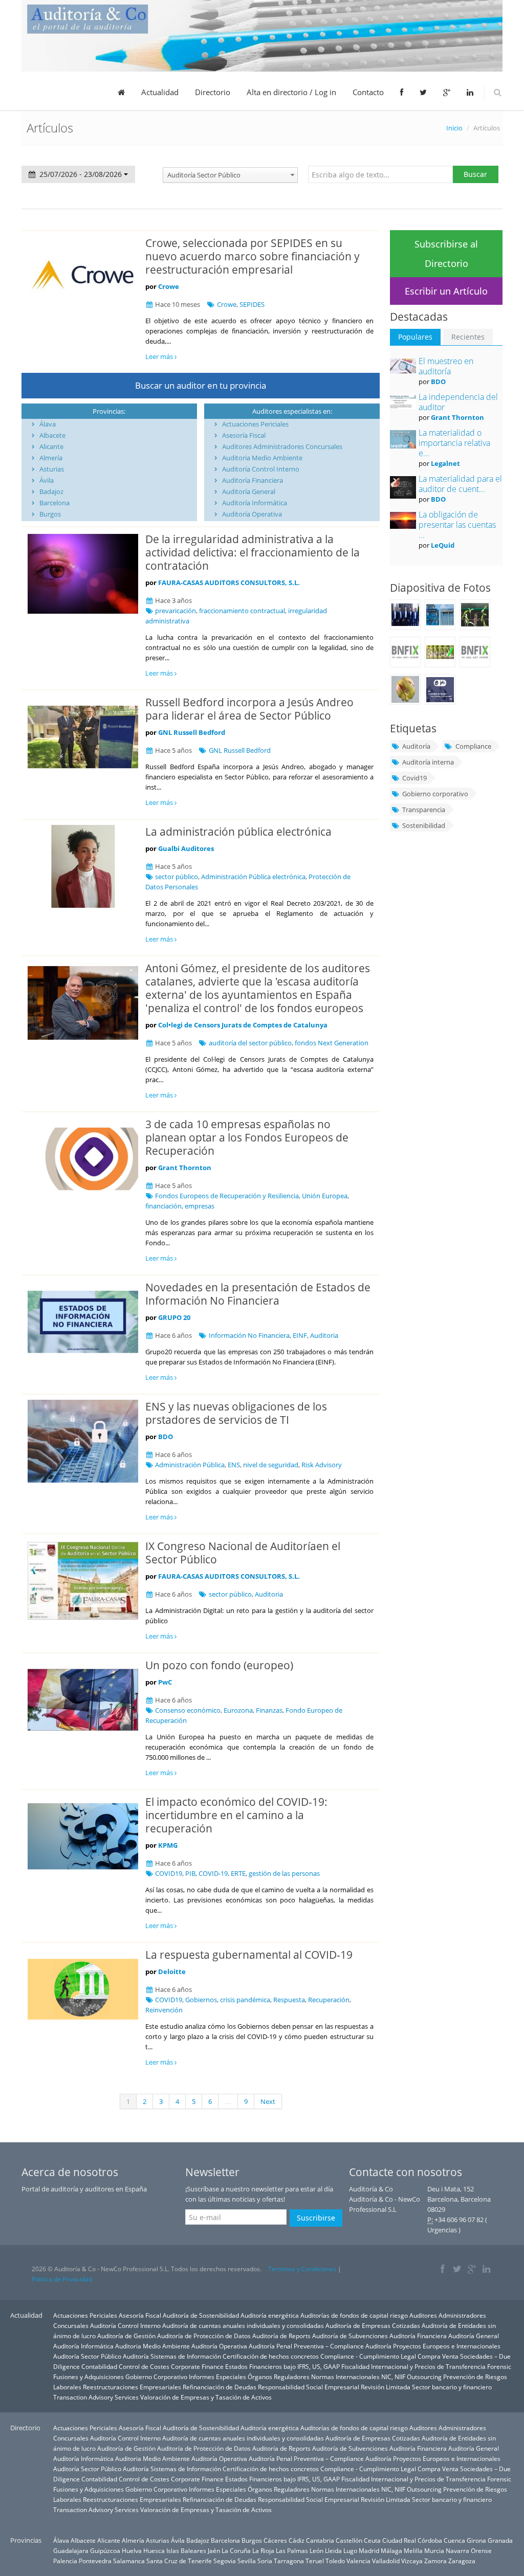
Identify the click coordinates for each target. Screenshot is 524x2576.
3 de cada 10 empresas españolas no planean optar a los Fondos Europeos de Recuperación (247, 1137)
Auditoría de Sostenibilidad (201, 2315)
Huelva (132, 2550)
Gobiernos (201, 2000)
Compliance (473, 746)
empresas (200, 1206)
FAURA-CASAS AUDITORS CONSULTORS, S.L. (229, 583)
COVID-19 (213, 1873)
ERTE (238, 1873)
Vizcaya (412, 2561)
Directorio (213, 92)
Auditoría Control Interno (261, 469)
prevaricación (176, 611)
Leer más (160, 356)
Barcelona (54, 503)
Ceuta (372, 2540)
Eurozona (238, 1710)
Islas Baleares (186, 2550)
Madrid (369, 2550)
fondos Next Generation (332, 1043)
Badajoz (51, 491)
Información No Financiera (249, 1335)
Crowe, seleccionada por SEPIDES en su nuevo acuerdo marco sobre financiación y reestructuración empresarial (253, 256)
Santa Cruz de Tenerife (179, 2561)
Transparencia (424, 810)
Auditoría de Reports (281, 2336)
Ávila (47, 480)
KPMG (168, 1845)
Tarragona (289, 2561)
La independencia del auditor (458, 402)
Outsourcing (424, 2377)
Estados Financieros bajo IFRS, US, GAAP (282, 2366)
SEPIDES (252, 304)
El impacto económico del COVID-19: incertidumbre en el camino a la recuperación (236, 1815)
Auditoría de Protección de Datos (204, 2336)
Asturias (52, 469)
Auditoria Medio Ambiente (262, 458)
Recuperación (329, 2000)
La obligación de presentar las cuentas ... (457, 525)
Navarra (457, 2550)
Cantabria (320, 2540)
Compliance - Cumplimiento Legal (368, 2356)
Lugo (350, 2550)
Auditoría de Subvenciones (350, 2336)
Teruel (315, 2561)
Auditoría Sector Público (87, 2356)
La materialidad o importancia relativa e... (454, 443)
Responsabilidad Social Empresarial (309, 2387)
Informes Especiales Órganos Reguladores (249, 2377)
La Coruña (236, 2550)
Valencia (358, 2561)
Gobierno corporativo (435, 794)
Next (268, 2101)
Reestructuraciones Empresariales (132, 2387)
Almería (51, 458)
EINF (300, 1335)
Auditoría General (249, 491)
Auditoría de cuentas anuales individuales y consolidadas (243, 2325)
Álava (48, 424)
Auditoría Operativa (252, 514)
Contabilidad (99, 2366)
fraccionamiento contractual (242, 611)
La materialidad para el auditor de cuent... (460, 484)
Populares (415, 337)
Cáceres (275, 2540)
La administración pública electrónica (238, 832)
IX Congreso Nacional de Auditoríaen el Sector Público (243, 1553)
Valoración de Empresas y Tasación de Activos (206, 2397)
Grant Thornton (185, 1168)
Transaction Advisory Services (96, 2397)
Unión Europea (325, 1196)
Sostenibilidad (424, 825)
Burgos (50, 514)
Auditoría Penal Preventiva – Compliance (306, 2346)
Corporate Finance (197, 2366)
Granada (500, 2540)
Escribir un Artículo (446, 291)
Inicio (454, 128)
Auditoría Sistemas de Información (172, 2356)
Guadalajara (71, 2550)
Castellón (349, 2540)
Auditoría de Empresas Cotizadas (373, 2325)
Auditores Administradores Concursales (282, 446)
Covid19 (414, 778)
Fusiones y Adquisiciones (89, 2377)
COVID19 (169, 1873)
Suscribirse (316, 2218)
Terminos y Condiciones (302, 2269)
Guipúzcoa (105, 2550)
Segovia (225, 2561)
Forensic (499, 2366)
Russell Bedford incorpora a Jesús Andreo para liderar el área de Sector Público (249, 709)
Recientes (468, 337)
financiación (163, 1206)
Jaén (214, 2550)
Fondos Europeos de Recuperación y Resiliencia (227, 1196)
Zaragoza (462, 2561)
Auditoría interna (428, 762)
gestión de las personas (284, 1873)
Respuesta (289, 2000)
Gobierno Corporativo (156, 2377)
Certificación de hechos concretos (271, 2356)
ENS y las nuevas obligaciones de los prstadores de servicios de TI (236, 1413)
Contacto (368, 92)
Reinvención (164, 2010)
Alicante (51, 446)
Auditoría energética (270, 2315)
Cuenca (454, 2540)
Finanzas (269, 1710)
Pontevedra (95, 2561)
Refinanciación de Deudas (220, 2387)
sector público (177, 877)
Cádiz (297, 2540)
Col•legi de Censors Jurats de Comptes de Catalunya (243, 1025)
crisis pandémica (245, 2000)
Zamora (435, 2561)
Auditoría (416, 746)
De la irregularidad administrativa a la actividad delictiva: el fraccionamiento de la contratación (253, 552)
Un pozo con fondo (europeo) (219, 1665)
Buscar (475, 174)
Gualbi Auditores (186, 848)
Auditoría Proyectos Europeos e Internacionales (433, 2346)
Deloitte (172, 1972)
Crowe (169, 286)
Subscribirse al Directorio (446, 254)
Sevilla (247, 2561)
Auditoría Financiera (253, 480)
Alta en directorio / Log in (291, 92)
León (316, 2550)
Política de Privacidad (62, 2279)
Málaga (391, 2550)
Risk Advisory (322, 1465)
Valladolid (386, 2561)
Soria (265, 2561)
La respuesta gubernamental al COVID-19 (249, 1955)
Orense (481, 2550)
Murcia (434, 2550)
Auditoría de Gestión (126, 2336)
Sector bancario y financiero (452, 2387)
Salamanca (129, 2561)
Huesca (154, 2550)
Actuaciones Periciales (255, 424)
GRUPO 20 (174, 1317)
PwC (165, 1682)
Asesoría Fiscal (244, 435)
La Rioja (263, 2550)
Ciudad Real (399, 2540)
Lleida (333, 2550)
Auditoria (324, 1335)
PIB (190, 1873)
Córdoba (430, 2540)
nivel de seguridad (271, 1465)
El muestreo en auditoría (446, 366)
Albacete (52, 435)
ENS (234, 1465)
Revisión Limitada (386, 2387)
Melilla (413, 2550)
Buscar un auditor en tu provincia (201, 385)
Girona (476, 2540)
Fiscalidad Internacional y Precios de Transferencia (413, 2366)
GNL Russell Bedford (192, 732)
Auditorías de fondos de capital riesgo (354, 2315)
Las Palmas (292, 2550)
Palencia (65, 2561)
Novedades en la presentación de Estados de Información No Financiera (258, 1294)
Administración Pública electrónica (253, 877)
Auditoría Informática (255, 503)
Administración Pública (190, 1465)
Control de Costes (144, 2366)
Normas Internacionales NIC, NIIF (358, 2377)
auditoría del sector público (250, 1043)
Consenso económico (188, 1710)
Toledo (335, 2561)
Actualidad (160, 92)
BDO (166, 1437)
